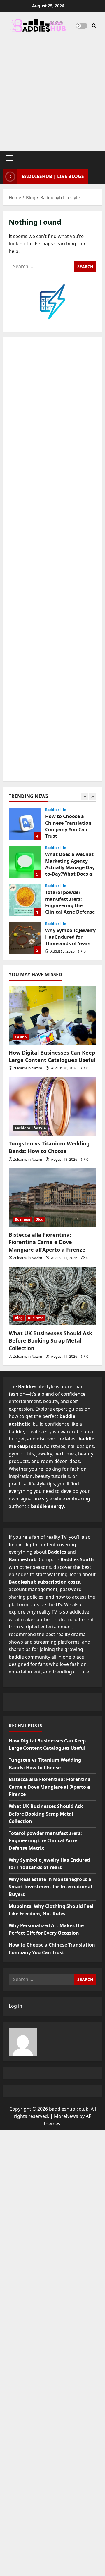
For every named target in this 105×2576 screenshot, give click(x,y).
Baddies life (56, 810)
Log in (15, 2006)
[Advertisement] (52, 89)
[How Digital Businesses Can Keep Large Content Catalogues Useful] (52, 1015)
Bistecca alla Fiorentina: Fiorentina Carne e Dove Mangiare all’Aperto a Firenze (47, 1242)
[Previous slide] (85, 797)
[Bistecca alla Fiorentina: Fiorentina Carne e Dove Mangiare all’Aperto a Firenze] (52, 1198)
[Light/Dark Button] (82, 26)
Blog (40, 1219)
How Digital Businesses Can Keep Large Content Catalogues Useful (52, 1056)
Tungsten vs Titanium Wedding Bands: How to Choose (49, 1147)
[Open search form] (94, 26)
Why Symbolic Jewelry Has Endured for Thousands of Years (25, 938)
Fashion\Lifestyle (30, 1128)
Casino (21, 1037)
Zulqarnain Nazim (28, 1068)
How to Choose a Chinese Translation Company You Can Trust (25, 824)
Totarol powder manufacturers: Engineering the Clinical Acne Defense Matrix (25, 900)
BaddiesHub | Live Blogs (53, 176)
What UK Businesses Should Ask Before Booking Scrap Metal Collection (50, 1340)
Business (23, 1219)
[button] (9, 158)
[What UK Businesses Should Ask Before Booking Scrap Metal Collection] (52, 1296)
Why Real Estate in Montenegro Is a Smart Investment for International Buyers (50, 1887)
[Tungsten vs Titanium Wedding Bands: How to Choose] (52, 1106)
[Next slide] (93, 797)
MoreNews (66, 2116)
